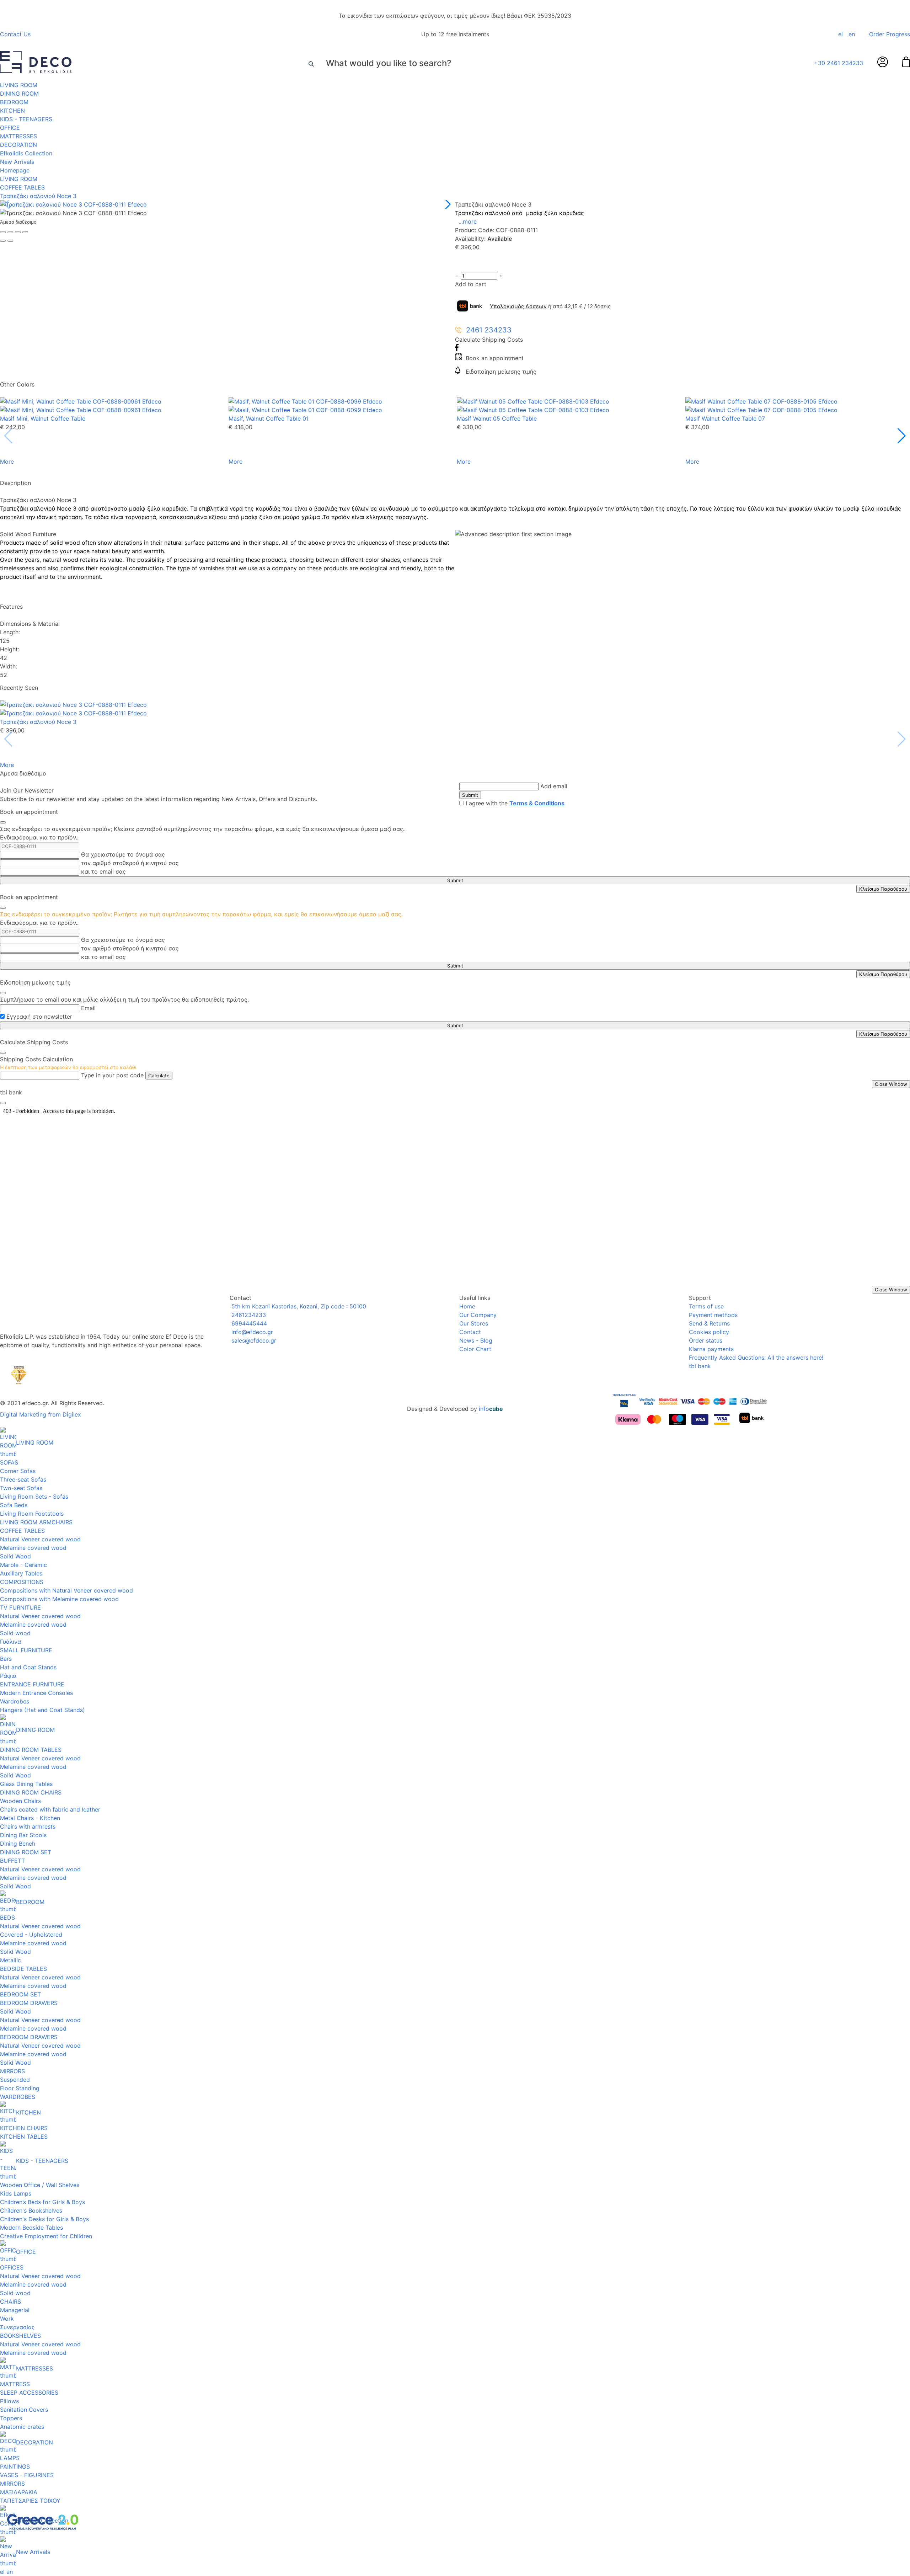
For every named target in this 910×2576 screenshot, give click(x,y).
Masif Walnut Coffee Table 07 (725, 418)
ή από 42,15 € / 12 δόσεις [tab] (550, 306)
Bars (6, 1659)
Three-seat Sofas (23, 1479)
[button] (447, 204)
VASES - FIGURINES (27, 2475)
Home (467, 1306)
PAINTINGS (15, 2466)
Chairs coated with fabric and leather (50, 1809)
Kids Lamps (16, 2193)
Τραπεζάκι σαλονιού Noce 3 (38, 196)
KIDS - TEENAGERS (26, 119)
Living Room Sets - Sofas (34, 1497)
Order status (706, 1340)
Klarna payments (711, 1349)
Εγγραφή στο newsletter (39, 1017)
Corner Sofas (18, 1471)
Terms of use (706, 1306)
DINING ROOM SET (26, 1852)
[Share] (10, 232)
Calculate (159, 1076)
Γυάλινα (10, 1642)
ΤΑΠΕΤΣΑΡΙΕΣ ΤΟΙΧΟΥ (30, 2501)
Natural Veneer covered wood (40, 1539)
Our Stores (474, 1323)
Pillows (9, 2401)
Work (7, 2319)
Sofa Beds (14, 1505)
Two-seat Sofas (21, 1488)
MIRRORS (12, 2071)
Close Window (891, 1084)
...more (468, 222)
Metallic (10, 1960)
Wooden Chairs (20, 1801)
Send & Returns (709, 1323)
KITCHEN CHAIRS (24, 2128)
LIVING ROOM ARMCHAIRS (36, 1522)
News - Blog (476, 1340)
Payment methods (713, 1315)
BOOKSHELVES (20, 2336)
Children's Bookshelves (31, 2210)
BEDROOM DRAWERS (29, 2003)
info (491, 1409)
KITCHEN (12, 111)
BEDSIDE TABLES (23, 1969)
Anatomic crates (22, 2427)
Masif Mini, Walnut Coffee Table (43, 418)
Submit (470, 795)
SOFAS (9, 1462)
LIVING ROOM (19, 85)
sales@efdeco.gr (253, 1340)
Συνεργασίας (17, 2327)
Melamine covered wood (33, 1548)
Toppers (11, 2418)
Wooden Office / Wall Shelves (40, 2185)
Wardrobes (15, 1701)
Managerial (15, 2310)
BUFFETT (12, 1861)
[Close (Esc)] (3, 232)
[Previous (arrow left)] (3, 241)
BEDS (7, 1918)
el (841, 34)
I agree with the (515, 803)
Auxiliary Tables (21, 1573)
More (7, 462)
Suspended (15, 2080)
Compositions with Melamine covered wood (59, 1599)
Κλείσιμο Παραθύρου (883, 889)
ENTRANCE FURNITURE (32, 1684)
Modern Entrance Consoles (36, 1693)
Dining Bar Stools (23, 1835)
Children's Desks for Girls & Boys (44, 2219)
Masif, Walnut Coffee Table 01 (269, 418)
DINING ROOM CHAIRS (31, 1792)
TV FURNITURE (20, 1607)
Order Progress (890, 34)
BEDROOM (14, 102)
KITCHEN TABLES (24, 2137)
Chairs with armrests (28, 1826)
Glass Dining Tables (26, 1784)
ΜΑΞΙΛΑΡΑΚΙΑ (19, 2492)
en (852, 34)
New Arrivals (17, 162)
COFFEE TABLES (22, 187)
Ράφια (8, 1676)
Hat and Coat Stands (28, 1667)
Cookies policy (709, 1332)
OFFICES (12, 2267)
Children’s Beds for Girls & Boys (42, 2202)
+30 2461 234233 (839, 63)
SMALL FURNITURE (26, 1650)
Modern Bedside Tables (31, 2228)
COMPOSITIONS (22, 1582)
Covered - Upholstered (31, 1935)
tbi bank (700, 1366)
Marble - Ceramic (23, 1565)
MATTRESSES (18, 136)
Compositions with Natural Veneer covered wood (66, 1590)
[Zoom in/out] (25, 232)
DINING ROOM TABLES (31, 1750)
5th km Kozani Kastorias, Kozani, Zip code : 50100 (298, 1306)
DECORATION (18, 145)
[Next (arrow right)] (10, 241)
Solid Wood (15, 1556)
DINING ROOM (19, 94)
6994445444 (248, 1323)
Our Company (478, 1315)
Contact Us (15, 34)
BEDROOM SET (20, 1994)
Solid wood (15, 1633)
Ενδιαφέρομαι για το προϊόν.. (39, 837)
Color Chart (475, 1349)
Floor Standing (20, 2088)
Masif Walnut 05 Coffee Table (497, 418)
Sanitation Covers (24, 2410)
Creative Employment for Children (46, 2236)
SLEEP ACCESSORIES (29, 2393)
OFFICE (10, 128)
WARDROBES (18, 2097)
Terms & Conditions (537, 803)
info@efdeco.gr (251, 1332)
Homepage (15, 170)
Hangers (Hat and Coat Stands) (42, 1710)
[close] (3, 822)
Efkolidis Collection (26, 153)
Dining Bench (18, 1844)
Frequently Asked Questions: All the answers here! (756, 1358)
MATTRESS (15, 2384)
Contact (470, 1332)
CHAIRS (10, 2302)
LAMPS (10, 2458)
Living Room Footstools (32, 1514)
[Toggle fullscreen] (18, 232)
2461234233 (248, 1315)
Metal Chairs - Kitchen (30, 1818)
